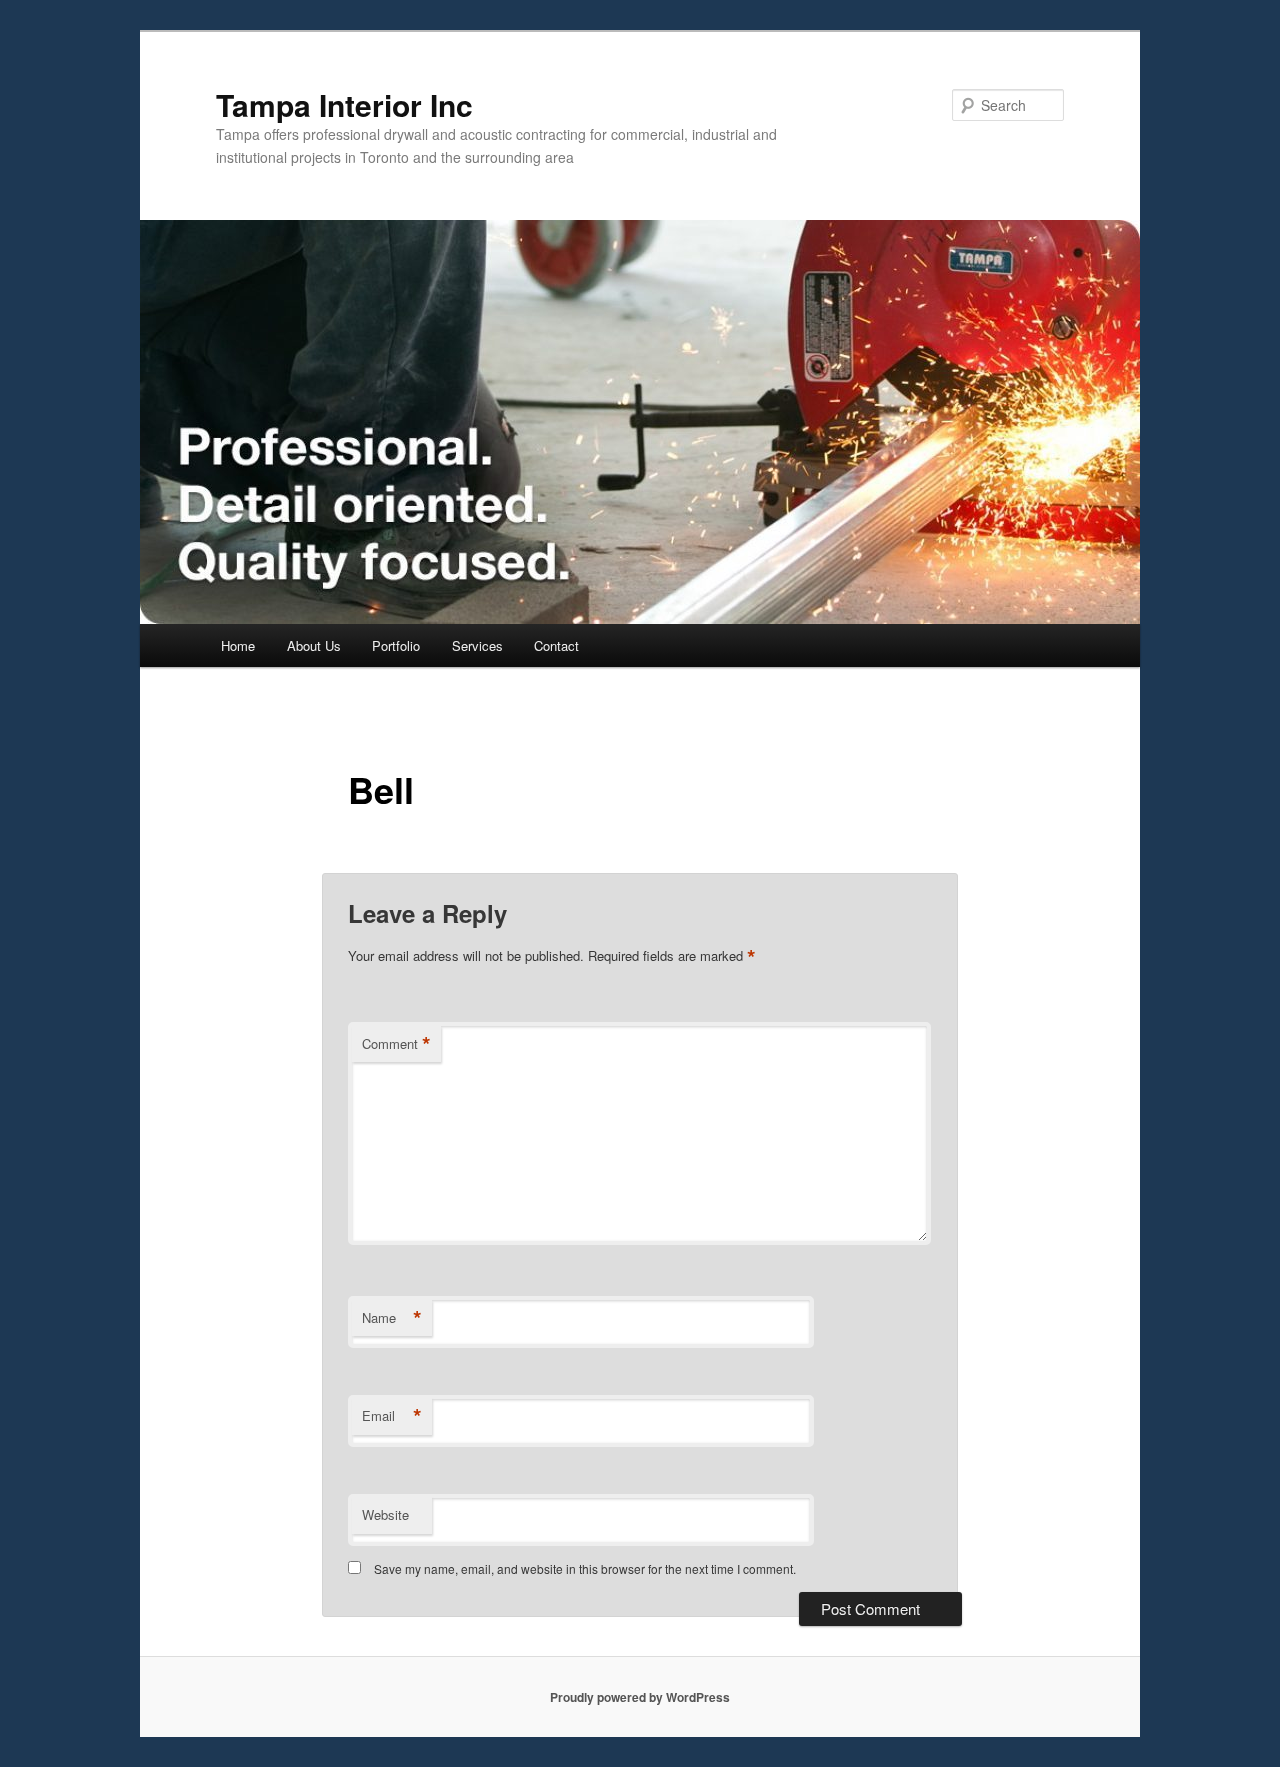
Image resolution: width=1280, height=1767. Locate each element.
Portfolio (396, 645)
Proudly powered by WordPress (640, 1697)
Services (477, 645)
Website (385, 1514)
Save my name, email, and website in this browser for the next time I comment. (585, 1568)
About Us (314, 645)
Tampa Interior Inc (344, 104)
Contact (556, 645)
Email (392, 1416)
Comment (396, 1044)
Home (238, 645)
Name (392, 1318)
